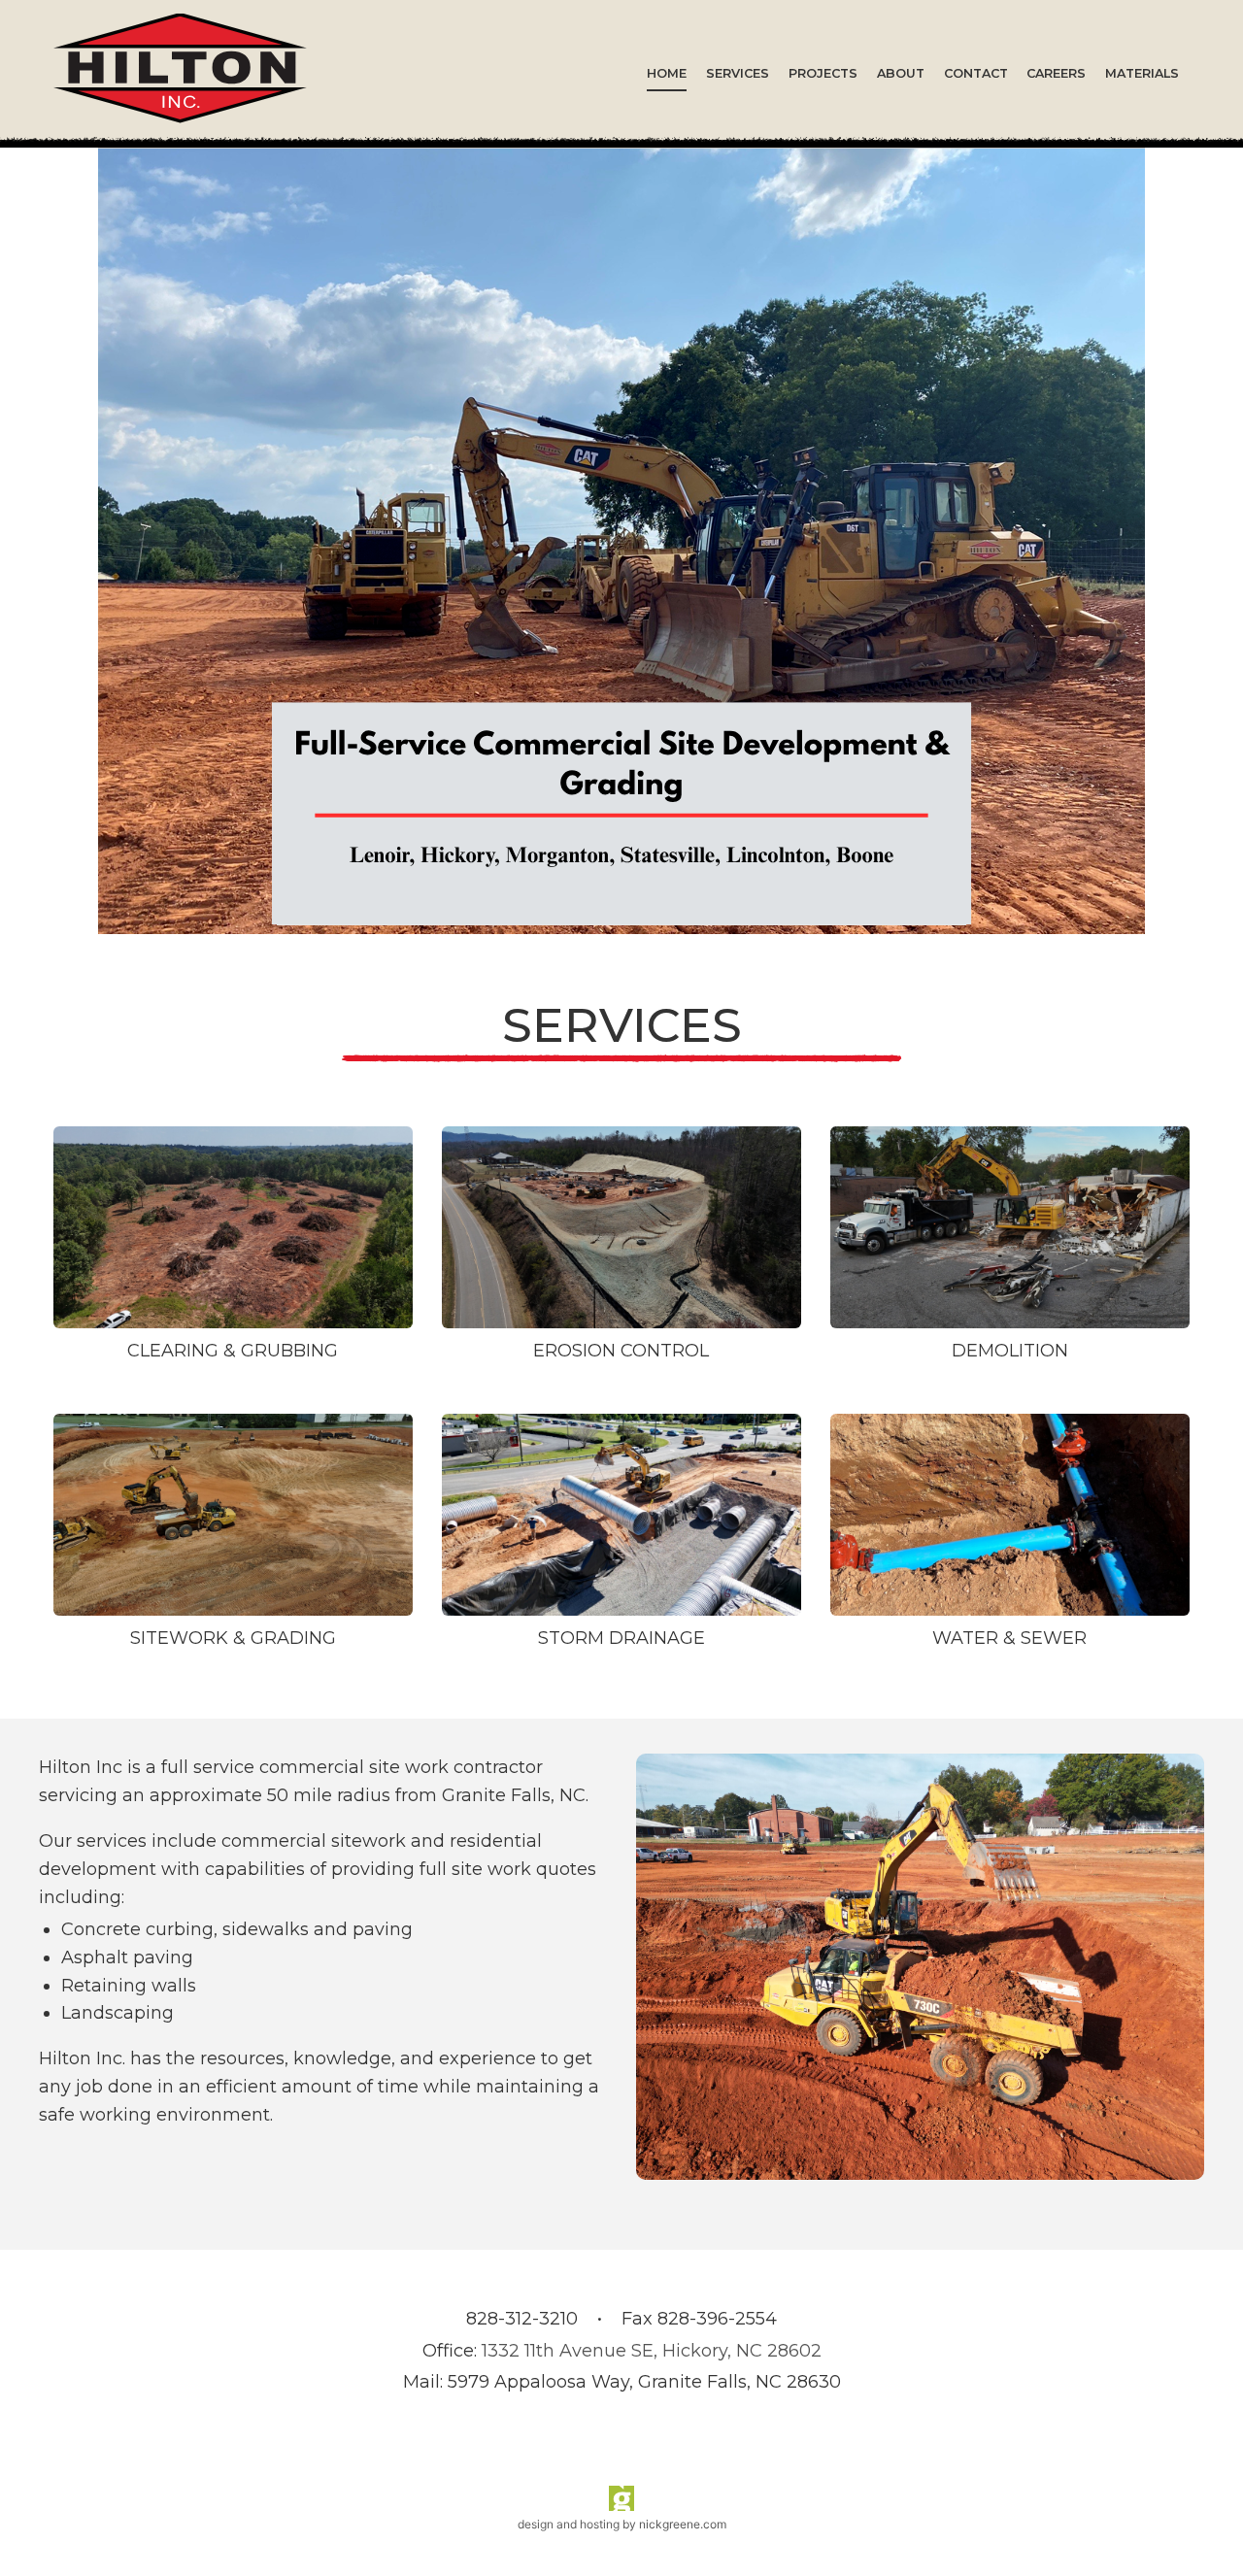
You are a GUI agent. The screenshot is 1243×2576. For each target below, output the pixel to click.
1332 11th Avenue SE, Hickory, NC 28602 (652, 2351)
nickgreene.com (683, 2524)
